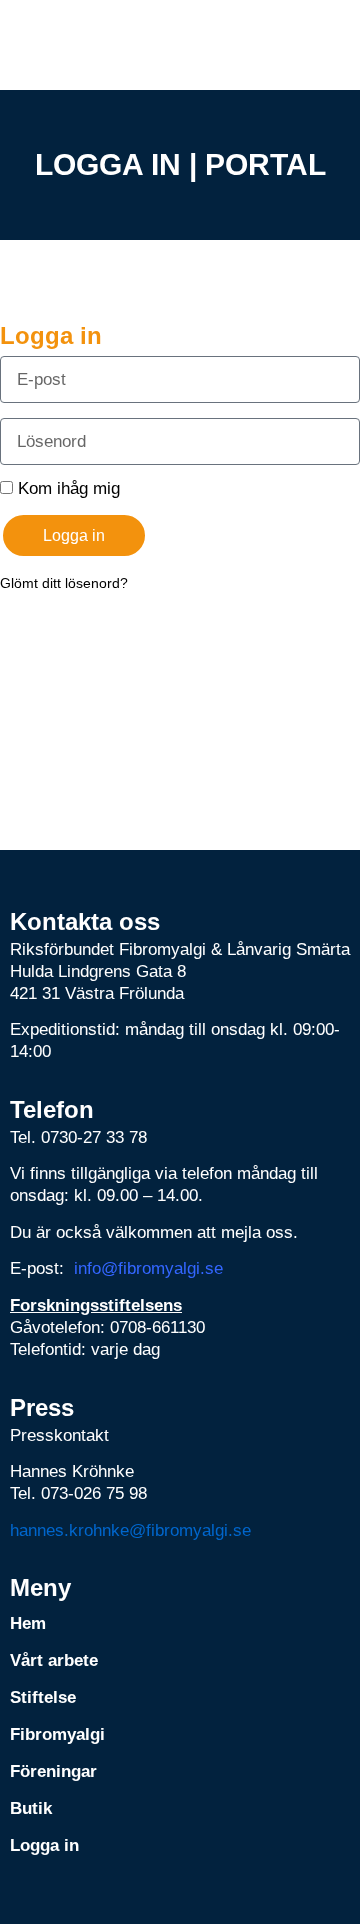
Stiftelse (43, 1697)
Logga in (44, 1845)
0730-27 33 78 (94, 1137)
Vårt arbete (54, 1660)
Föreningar (53, 1771)
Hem (28, 1623)
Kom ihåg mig (66, 488)
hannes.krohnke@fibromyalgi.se (130, 1530)
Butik (31, 1808)
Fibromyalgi (57, 1734)
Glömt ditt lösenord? (64, 583)
